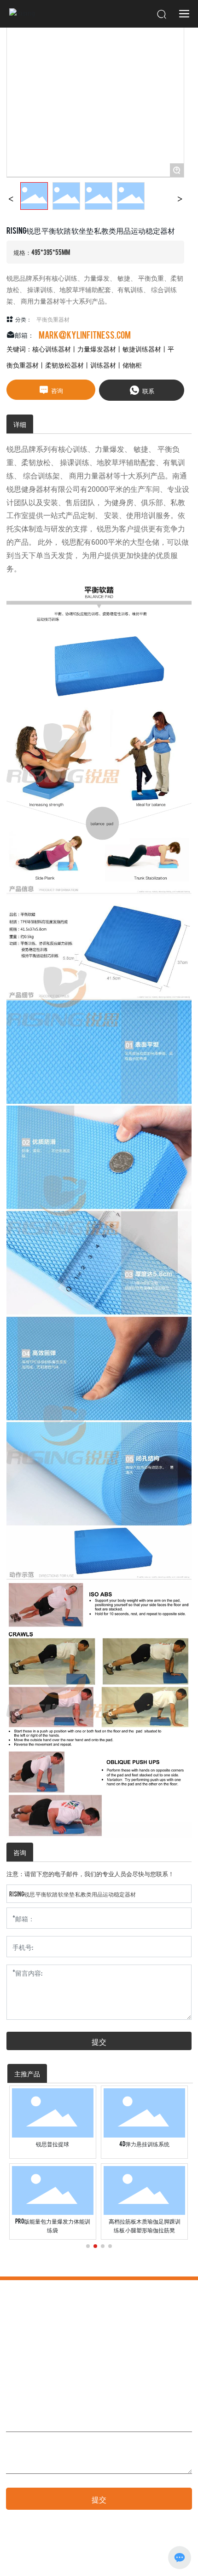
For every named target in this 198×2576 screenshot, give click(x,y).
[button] (88, 2246)
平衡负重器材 (53, 319)
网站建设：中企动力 (102, 2560)
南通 (135, 2560)
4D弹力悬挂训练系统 (144, 2144)
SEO (151, 2560)
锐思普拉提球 (52, 2144)
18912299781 (39, 2360)
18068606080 (76, 2360)
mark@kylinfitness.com (85, 334)
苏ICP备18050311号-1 (32, 2560)
